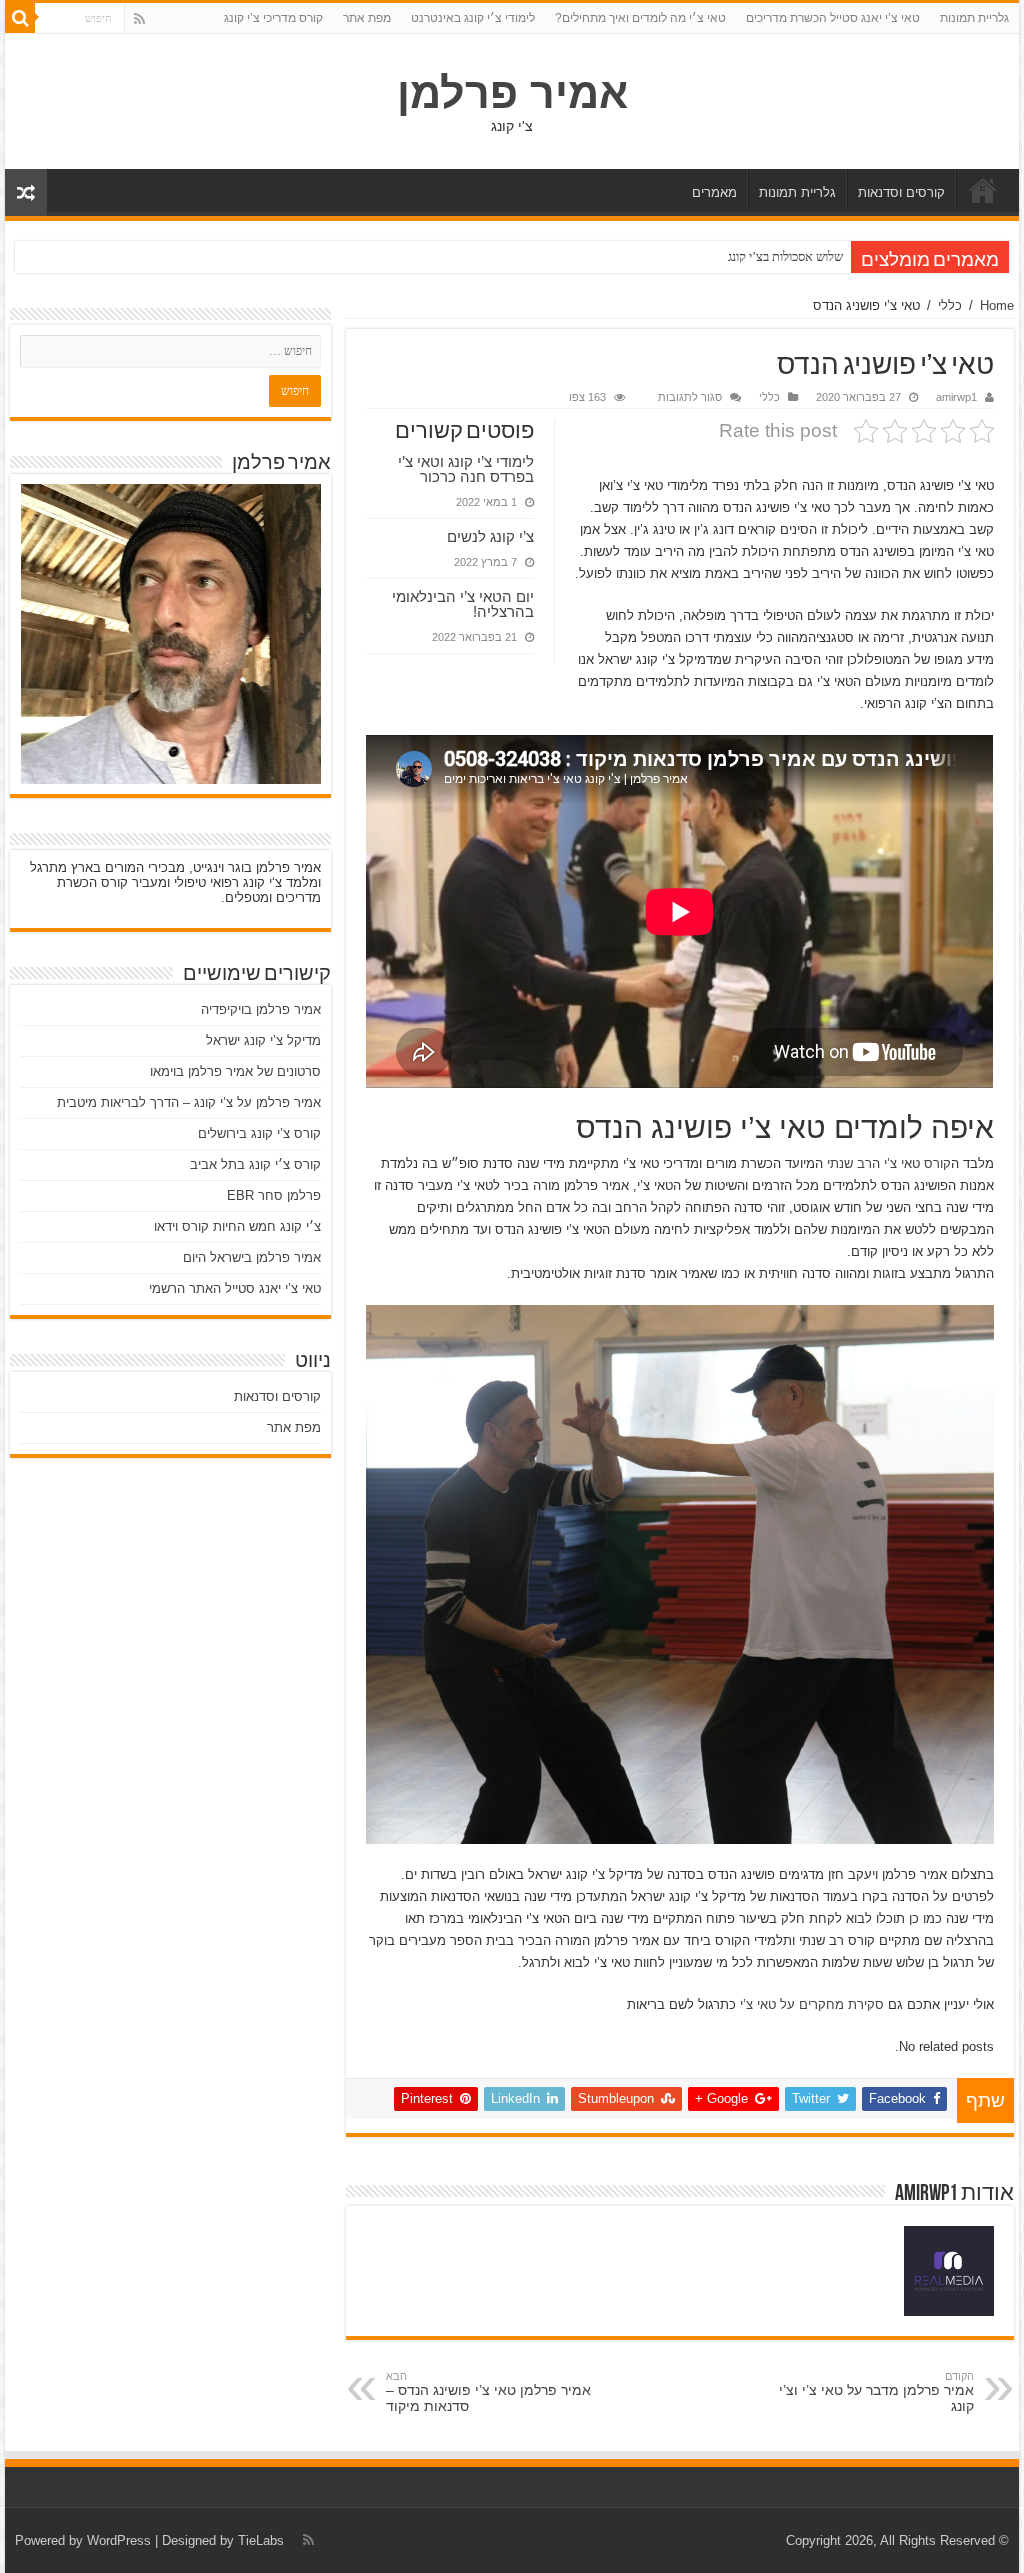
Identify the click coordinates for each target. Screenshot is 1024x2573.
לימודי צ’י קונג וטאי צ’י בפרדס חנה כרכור (466, 469)
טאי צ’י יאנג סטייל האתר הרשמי (235, 1288)
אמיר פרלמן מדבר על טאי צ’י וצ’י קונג (876, 2392)
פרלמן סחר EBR (274, 1195)
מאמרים (714, 192)
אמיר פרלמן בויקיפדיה (261, 1009)
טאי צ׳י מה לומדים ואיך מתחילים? (640, 18)
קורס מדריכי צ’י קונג (273, 18)
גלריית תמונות (974, 18)
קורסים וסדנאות (901, 192)
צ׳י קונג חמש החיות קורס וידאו (237, 1226)
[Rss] (139, 19)
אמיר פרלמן (512, 93)
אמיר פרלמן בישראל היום (252, 1257)
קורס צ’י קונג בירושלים (259, 1133)
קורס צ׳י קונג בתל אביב (255, 1164)
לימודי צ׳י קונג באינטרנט (473, 18)
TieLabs (261, 2540)
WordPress (119, 2540)
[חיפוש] (20, 18)
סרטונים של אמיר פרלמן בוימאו (235, 1071)
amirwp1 (956, 397)
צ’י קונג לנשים (490, 536)
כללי (950, 305)
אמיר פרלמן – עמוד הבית (983, 190)
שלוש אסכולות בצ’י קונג (785, 256)
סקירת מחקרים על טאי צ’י (812, 2004)
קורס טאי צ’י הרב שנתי (889, 1163)
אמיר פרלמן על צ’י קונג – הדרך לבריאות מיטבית (189, 1102)
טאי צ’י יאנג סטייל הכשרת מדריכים (833, 18)
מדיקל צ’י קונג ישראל (263, 1040)
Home (997, 305)
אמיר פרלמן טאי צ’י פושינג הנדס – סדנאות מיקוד (488, 2392)
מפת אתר (367, 18)
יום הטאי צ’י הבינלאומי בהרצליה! (463, 604)
